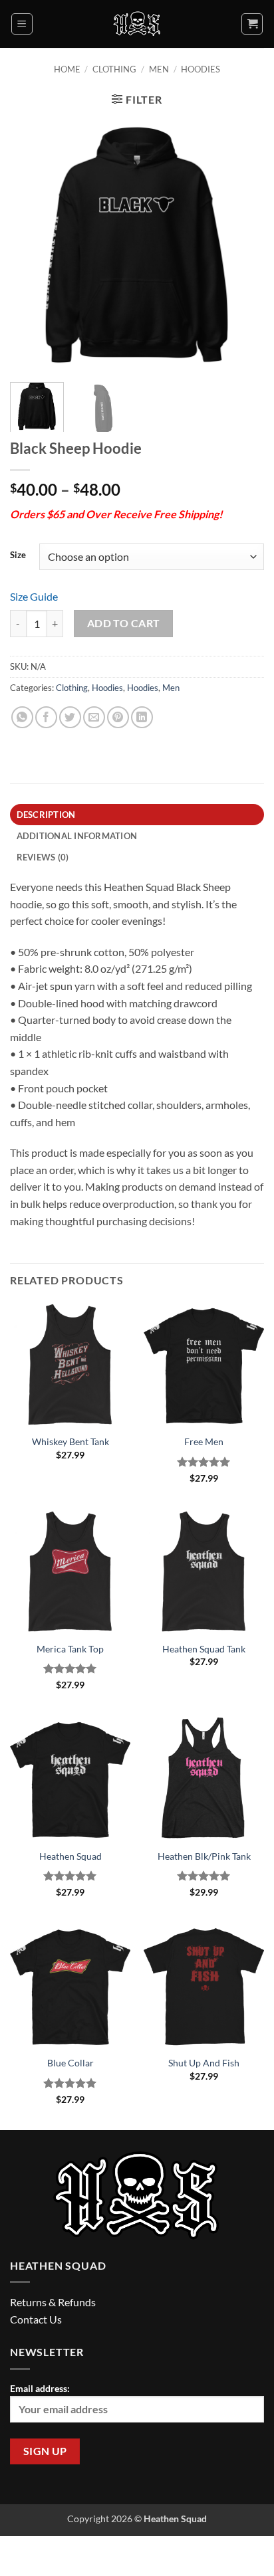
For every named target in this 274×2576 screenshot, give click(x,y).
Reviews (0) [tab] (43, 857)
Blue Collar (70, 2063)
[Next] (242, 245)
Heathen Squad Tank (204, 1649)
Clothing (114, 69)
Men (159, 69)
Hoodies (201, 69)
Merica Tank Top (70, 1649)
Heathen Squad (70, 1856)
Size (18, 555)
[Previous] (32, 245)
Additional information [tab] (77, 836)
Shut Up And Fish (204, 2063)
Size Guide (34, 596)
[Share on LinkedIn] (142, 717)
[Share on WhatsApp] (22, 717)
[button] (22, 24)
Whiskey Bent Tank (70, 1442)
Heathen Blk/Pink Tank (204, 1856)
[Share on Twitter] (70, 717)
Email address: (40, 2388)
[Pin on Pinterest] (118, 717)
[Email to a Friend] (94, 717)
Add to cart (124, 623)
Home (67, 69)
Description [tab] (46, 815)
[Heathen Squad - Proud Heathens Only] (137, 24)
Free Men (204, 1442)
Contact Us (36, 2319)
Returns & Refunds (53, 2302)
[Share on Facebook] (46, 717)
